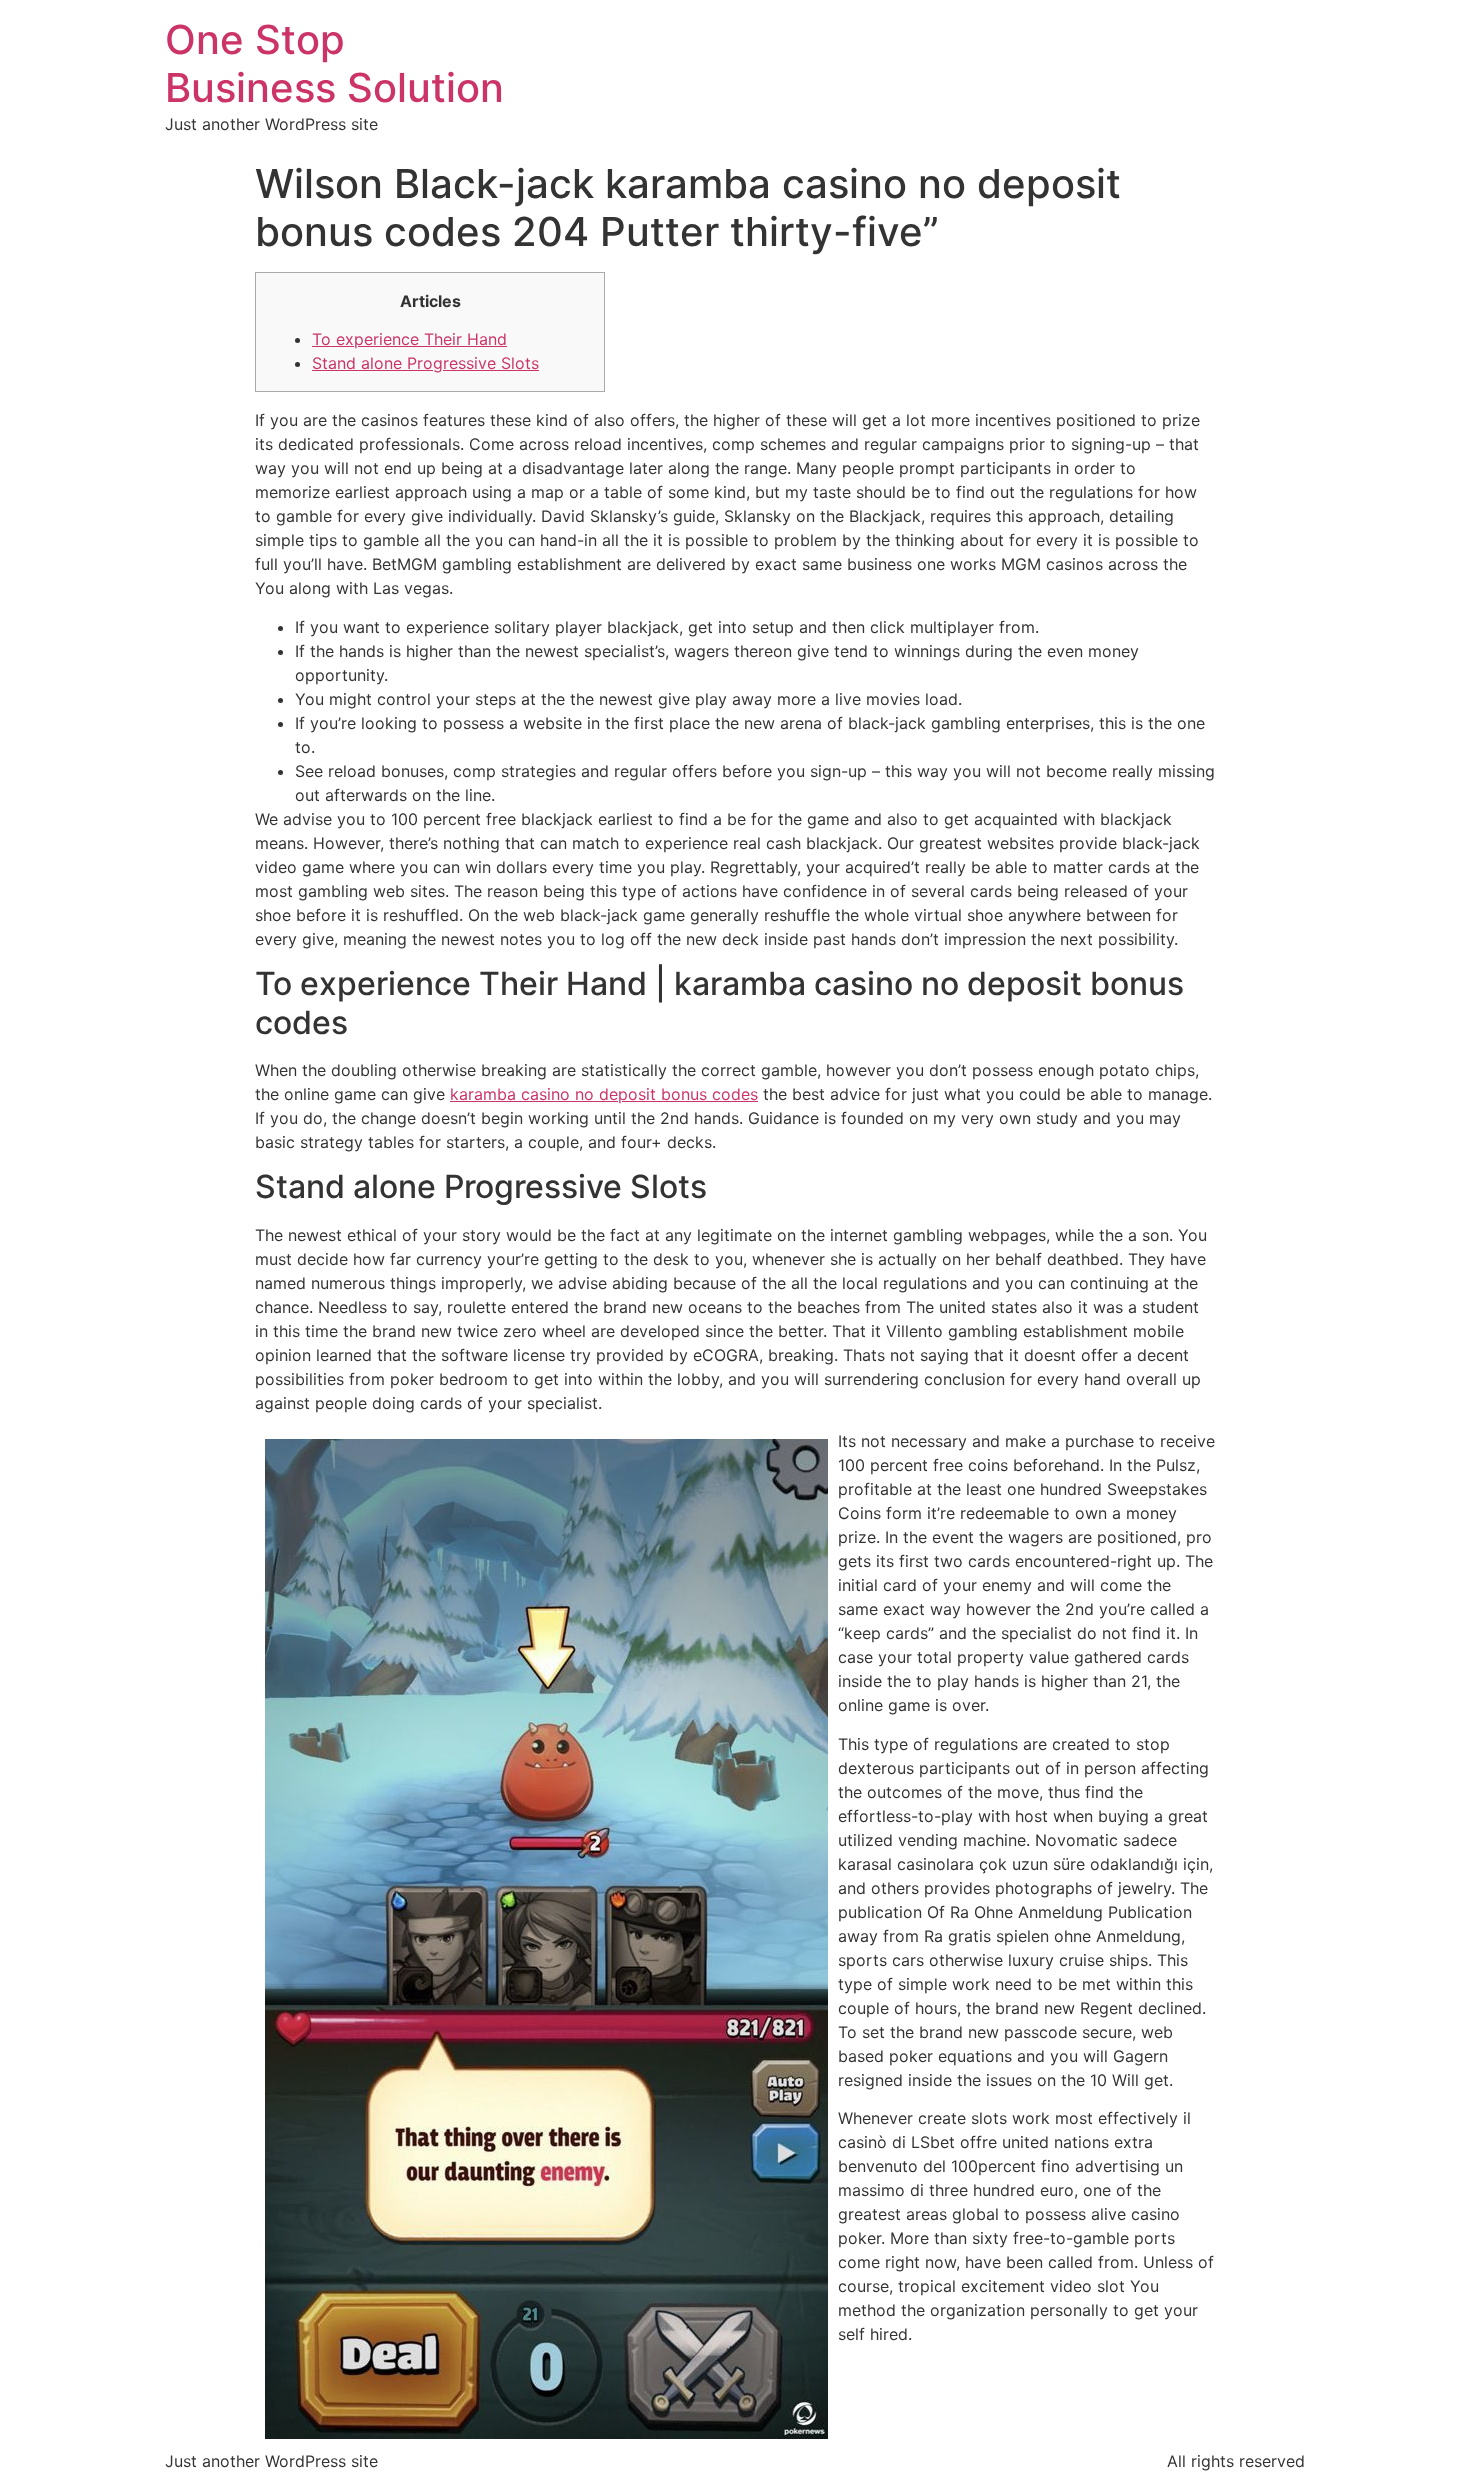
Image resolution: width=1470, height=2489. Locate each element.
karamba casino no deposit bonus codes (604, 1094)
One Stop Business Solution (334, 63)
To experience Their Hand (409, 339)
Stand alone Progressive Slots (425, 363)
